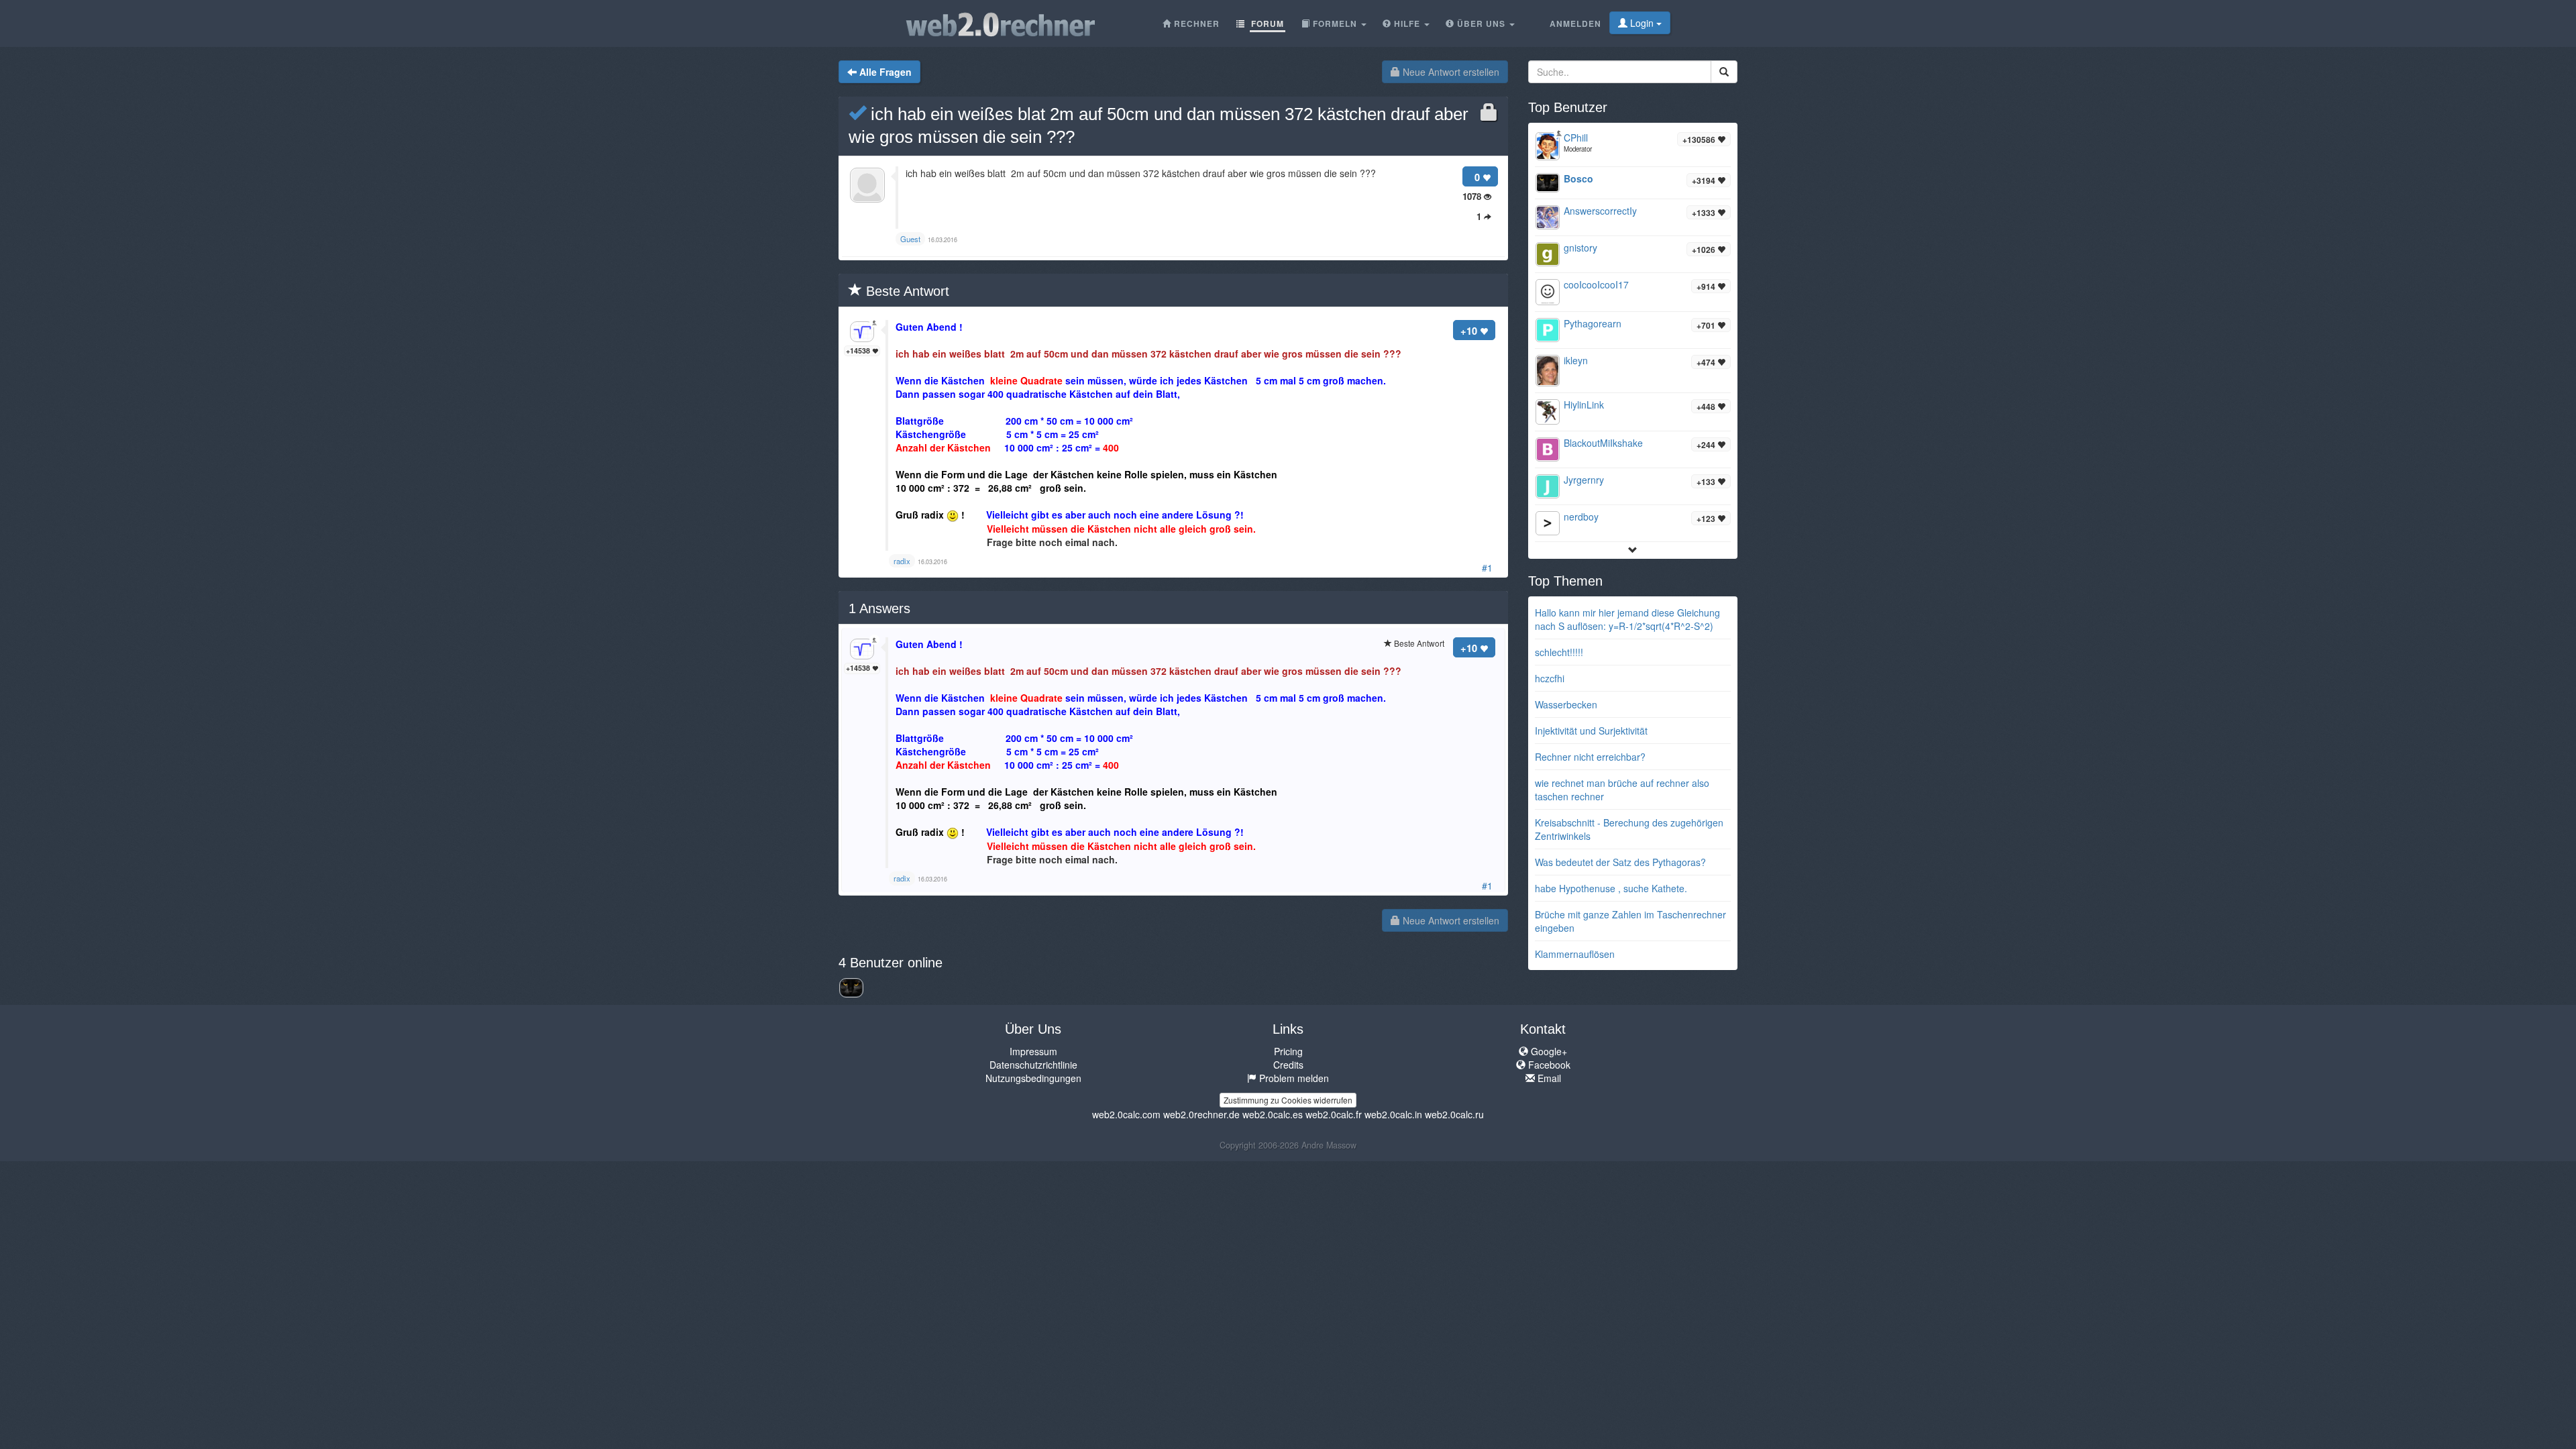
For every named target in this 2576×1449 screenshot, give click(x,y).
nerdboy (1581, 517)
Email (1548, 1078)
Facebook (1548, 1065)
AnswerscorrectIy (1600, 211)
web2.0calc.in (1393, 1114)
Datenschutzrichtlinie (1033, 1065)
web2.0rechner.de (1201, 1114)
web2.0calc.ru (1454, 1114)
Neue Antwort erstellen (1450, 72)
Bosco (1578, 178)
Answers (879, 608)
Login (1642, 23)
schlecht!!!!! (1559, 652)
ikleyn (1576, 360)
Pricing (1288, 1051)
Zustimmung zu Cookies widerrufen (1288, 1100)
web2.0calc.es (1273, 1114)
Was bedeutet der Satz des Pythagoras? (1620, 862)
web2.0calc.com (1126, 1114)
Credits (1288, 1065)
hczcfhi (1550, 678)
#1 (1487, 568)
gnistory (1580, 248)
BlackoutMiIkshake (1603, 443)
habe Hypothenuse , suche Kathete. (1611, 888)
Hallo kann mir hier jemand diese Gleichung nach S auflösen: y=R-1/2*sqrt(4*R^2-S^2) (1627, 619)
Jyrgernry (1584, 480)
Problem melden (1293, 1078)
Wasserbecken (1566, 704)
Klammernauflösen (1575, 954)
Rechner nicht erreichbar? (1590, 757)
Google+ (1548, 1051)
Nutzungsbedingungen (1033, 1078)
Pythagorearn (1593, 323)
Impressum (1033, 1051)
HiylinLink (1584, 405)
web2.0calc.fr (1334, 1114)
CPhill (1576, 138)
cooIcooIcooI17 (1596, 284)
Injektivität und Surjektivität (1591, 731)
